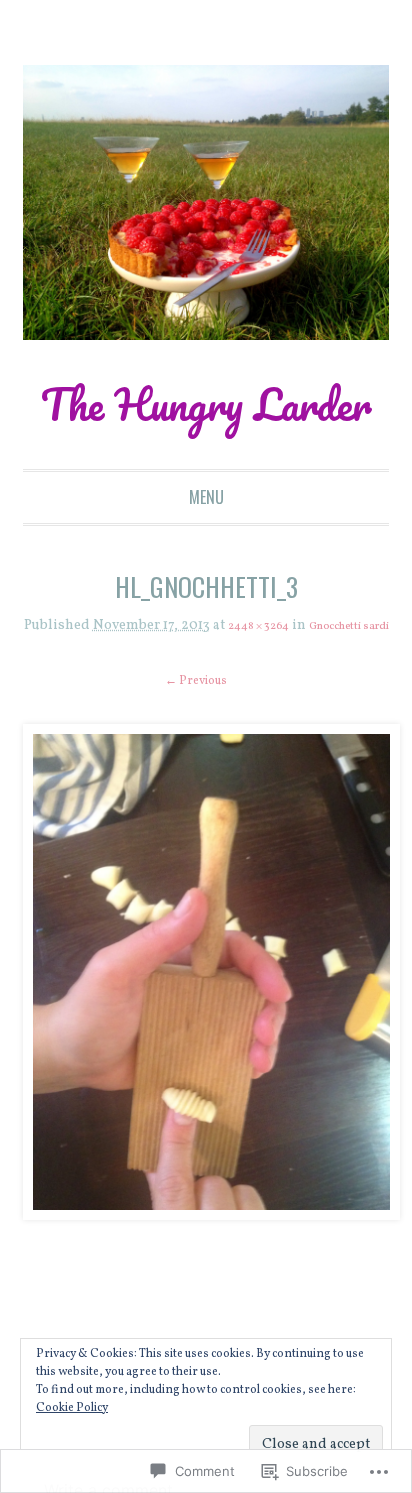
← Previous (196, 756)
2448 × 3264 (300, 686)
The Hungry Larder (206, 431)
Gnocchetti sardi (206, 701)
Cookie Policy (72, 1408)
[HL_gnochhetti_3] (206, 1048)
